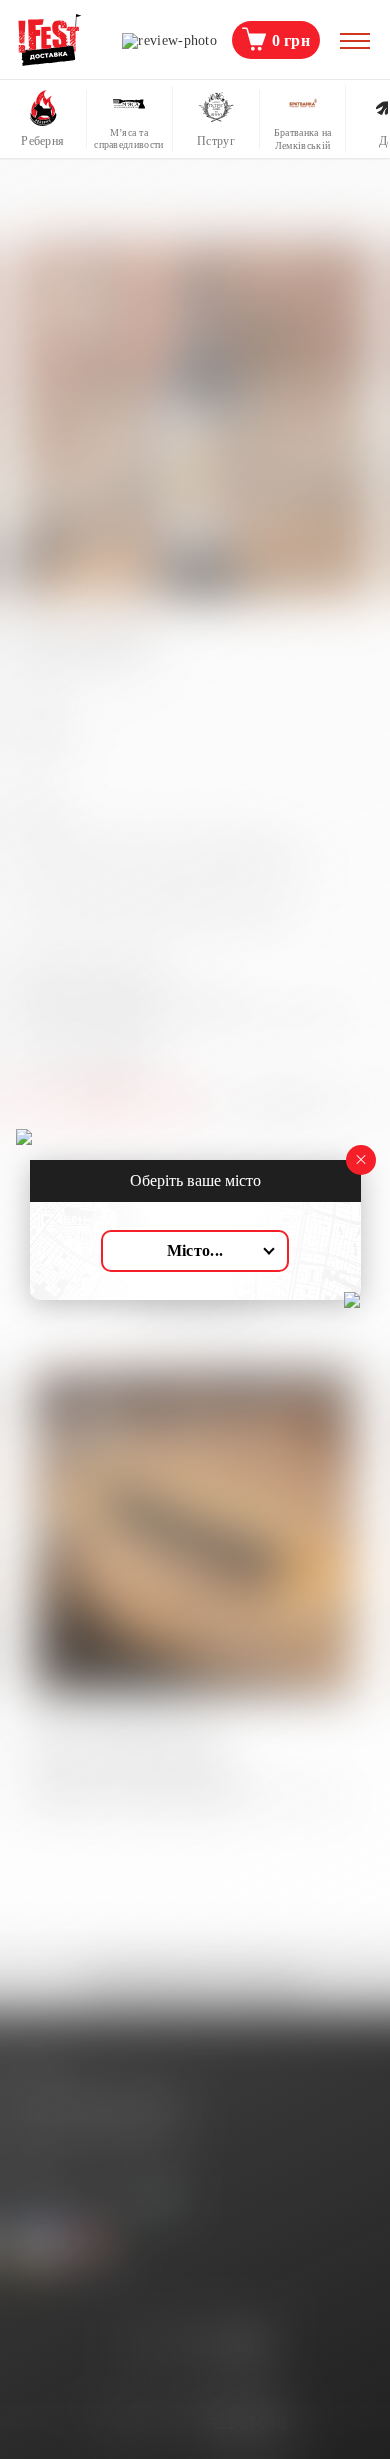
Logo (50, 40)
